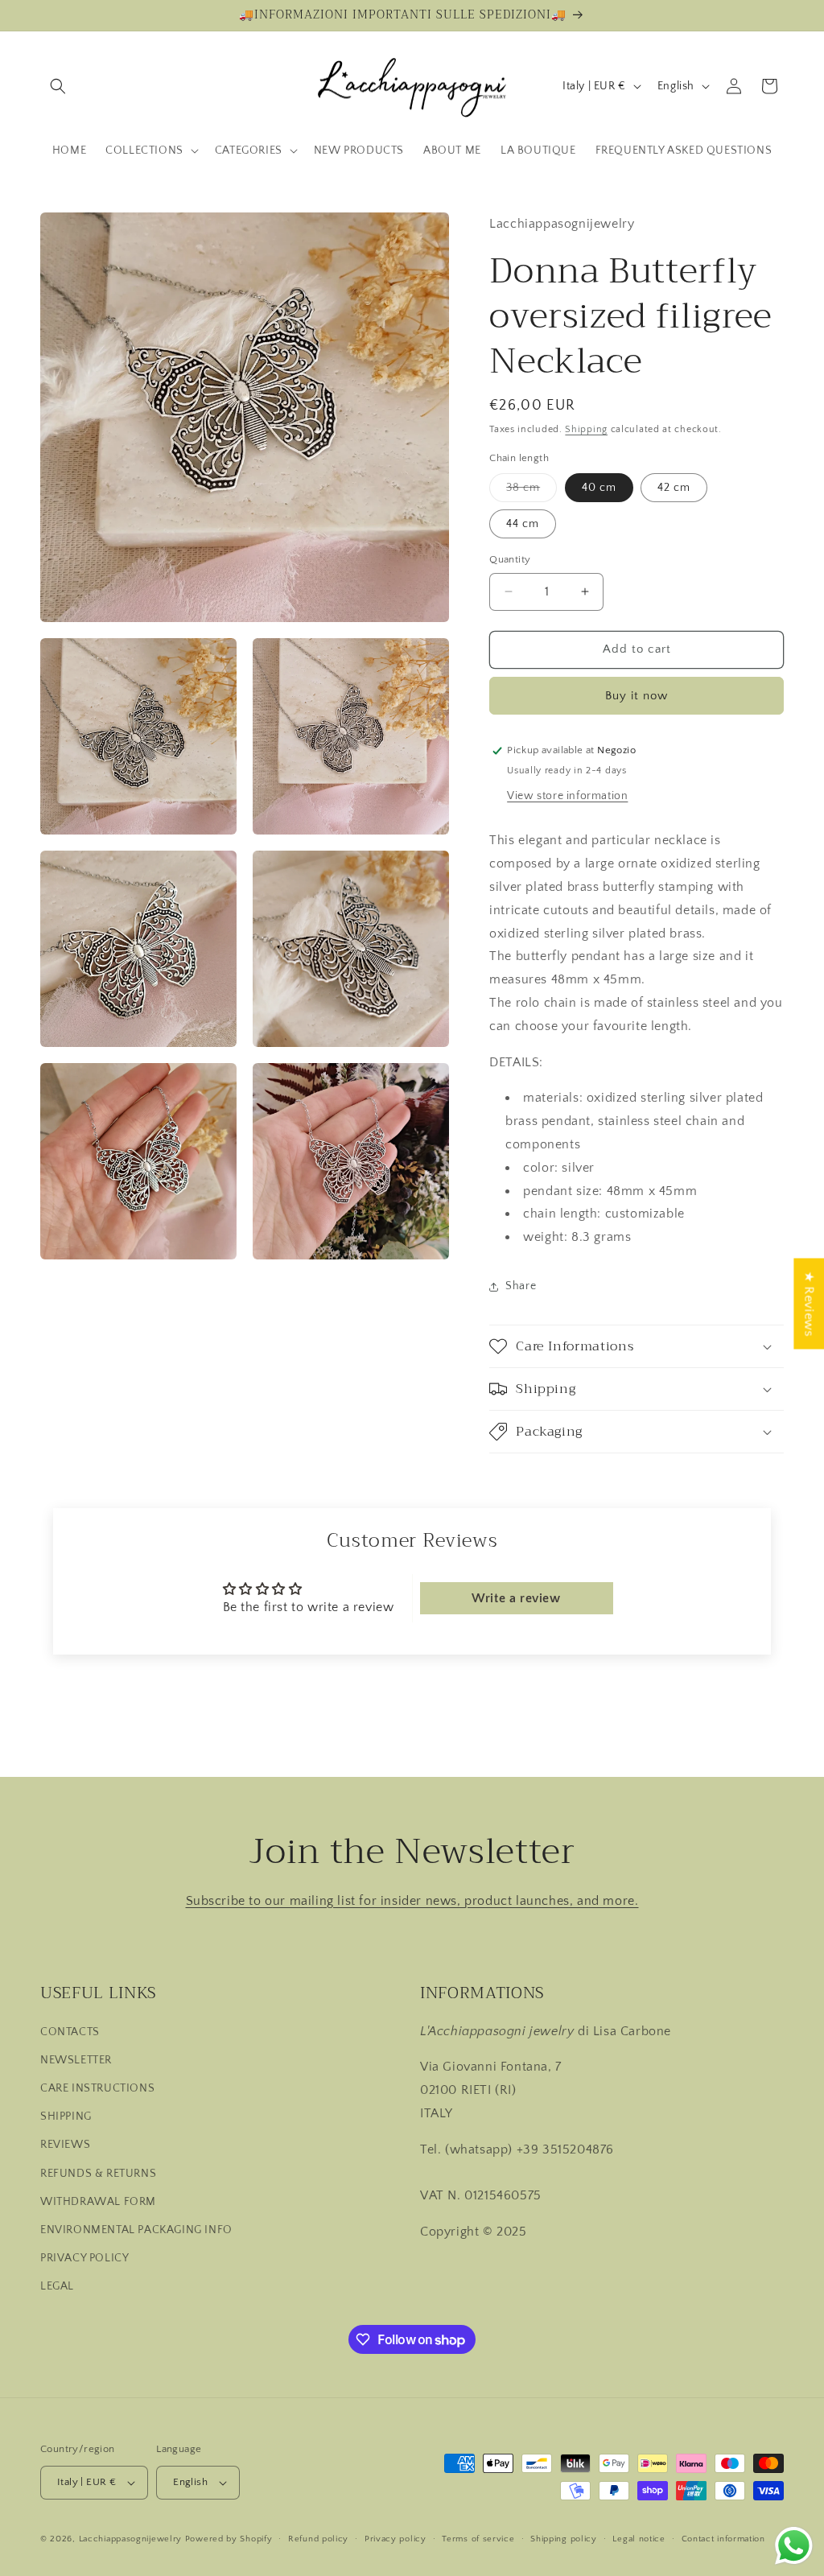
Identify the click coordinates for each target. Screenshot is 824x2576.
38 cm (531, 491)
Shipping (586, 429)
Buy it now (637, 696)
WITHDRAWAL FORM (98, 2202)
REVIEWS (65, 2145)
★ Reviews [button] (809, 1303)
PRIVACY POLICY (84, 2258)
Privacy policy (396, 2539)
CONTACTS (70, 2032)
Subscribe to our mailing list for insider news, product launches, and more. (412, 1901)
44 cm (523, 524)
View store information (567, 796)
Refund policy (318, 2539)
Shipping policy (564, 2539)
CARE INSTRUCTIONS (97, 2088)
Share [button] (521, 1286)
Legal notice (639, 2539)
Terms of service (478, 2539)
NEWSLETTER (76, 2060)
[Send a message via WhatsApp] (794, 2546)
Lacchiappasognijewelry (130, 2539)
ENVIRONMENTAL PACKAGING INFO (136, 2230)
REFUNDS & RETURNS (98, 2174)
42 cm (674, 488)
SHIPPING (66, 2116)
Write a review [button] (516, 1598)
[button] (58, 86)
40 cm (599, 488)
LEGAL (57, 2286)
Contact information (723, 2539)
